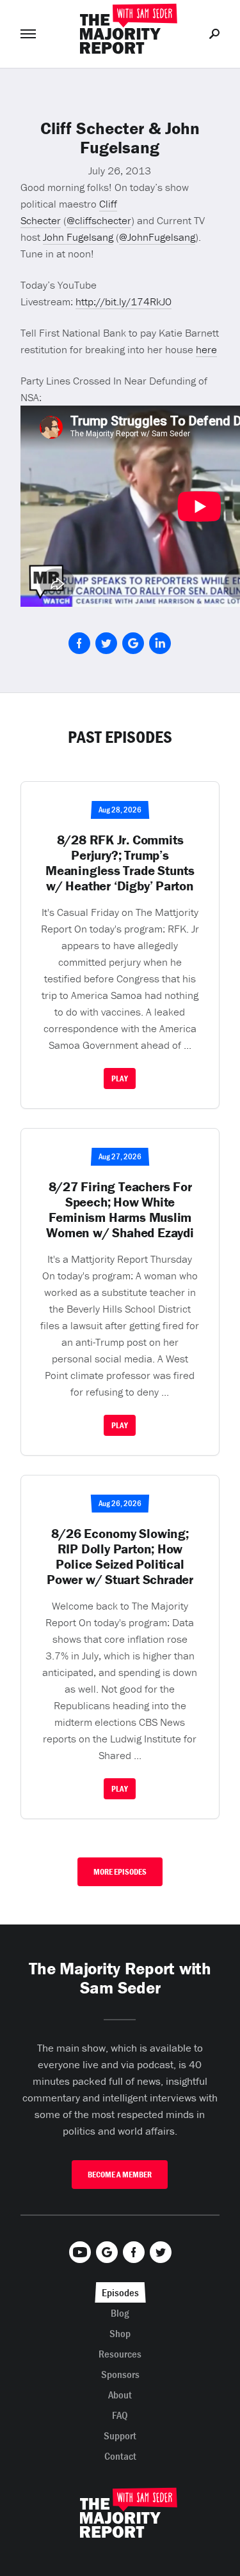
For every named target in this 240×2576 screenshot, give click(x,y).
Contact (120, 2456)
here (206, 349)
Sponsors (120, 2374)
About (120, 2395)
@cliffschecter (99, 220)
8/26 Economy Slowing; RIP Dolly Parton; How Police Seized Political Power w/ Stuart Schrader (120, 1557)
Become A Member (120, 2175)
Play (120, 1078)
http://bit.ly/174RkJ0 (124, 301)
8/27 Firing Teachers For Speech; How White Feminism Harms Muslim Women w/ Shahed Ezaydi (120, 1210)
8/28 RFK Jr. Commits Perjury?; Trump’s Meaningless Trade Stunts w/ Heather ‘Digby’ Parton (120, 863)
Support (120, 2435)
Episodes (120, 2292)
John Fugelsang (78, 237)
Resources (120, 2354)
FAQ (120, 2415)
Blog (120, 2313)
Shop (120, 2333)
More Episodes (120, 1872)
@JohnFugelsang (157, 237)
